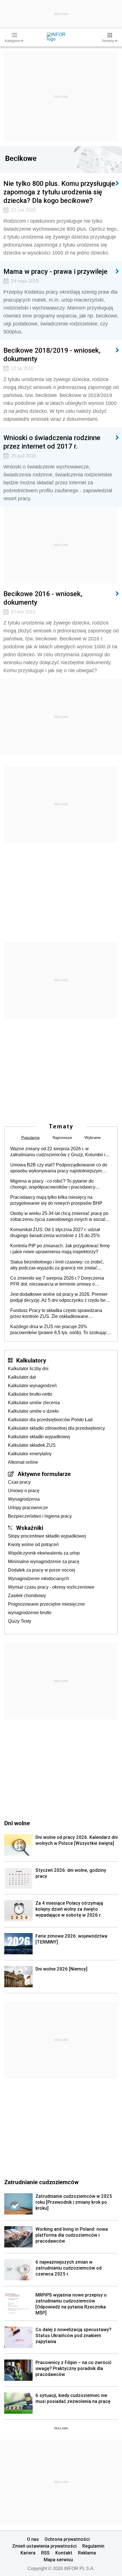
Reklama (87, 2553)
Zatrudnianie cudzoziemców (41, 2182)
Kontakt (64, 2553)
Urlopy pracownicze (28, 1508)
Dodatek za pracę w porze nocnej (42, 1570)
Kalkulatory (31, 1360)
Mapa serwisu (58, 2560)
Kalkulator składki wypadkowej (39, 1437)
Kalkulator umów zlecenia (34, 1403)
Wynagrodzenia (24, 1499)
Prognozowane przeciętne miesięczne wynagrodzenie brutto (46, 1608)
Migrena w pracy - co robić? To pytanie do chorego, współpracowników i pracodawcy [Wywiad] (53, 1184)
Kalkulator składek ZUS (32, 1445)
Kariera (28, 2553)
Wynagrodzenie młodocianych (38, 1579)
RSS (45, 2553)
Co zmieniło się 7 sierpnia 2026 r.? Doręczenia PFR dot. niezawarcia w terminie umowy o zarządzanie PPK (57, 1281)
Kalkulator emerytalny (30, 1454)
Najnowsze (62, 1137)
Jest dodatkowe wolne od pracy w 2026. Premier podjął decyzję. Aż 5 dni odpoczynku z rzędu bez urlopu (59, 1298)
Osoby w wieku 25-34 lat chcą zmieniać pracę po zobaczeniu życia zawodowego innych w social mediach (59, 1217)
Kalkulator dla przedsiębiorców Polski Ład (50, 1420)
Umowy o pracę (24, 1491)
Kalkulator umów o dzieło (33, 1411)
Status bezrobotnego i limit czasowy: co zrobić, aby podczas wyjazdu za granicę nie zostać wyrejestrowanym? (57, 1265)
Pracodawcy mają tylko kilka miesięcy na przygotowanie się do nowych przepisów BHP (56, 1200)
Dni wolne (17, 1823)
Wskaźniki (30, 1528)
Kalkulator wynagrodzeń (32, 1386)
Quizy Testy (20, 1621)
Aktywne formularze (44, 1474)
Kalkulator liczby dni (28, 1369)
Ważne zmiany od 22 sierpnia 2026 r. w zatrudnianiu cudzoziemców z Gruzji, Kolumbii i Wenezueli (58, 1152)
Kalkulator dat (22, 1377)
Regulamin (93, 2546)
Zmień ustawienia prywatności (44, 2546)
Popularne (30, 1137)
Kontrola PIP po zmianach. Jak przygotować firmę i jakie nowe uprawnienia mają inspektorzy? (60, 1249)
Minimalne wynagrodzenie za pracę (44, 1562)
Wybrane (93, 1137)
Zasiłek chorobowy (27, 1596)
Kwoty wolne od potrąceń (33, 1544)
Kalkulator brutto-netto (30, 1394)
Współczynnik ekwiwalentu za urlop (44, 1553)
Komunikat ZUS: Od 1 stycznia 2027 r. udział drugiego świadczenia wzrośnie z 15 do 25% (55, 1233)
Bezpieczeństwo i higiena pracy (40, 1516)
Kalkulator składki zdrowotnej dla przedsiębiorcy (56, 1428)
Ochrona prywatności (67, 2539)
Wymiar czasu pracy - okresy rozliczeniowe (51, 1587)
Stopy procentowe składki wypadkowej (47, 1536)
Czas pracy (19, 1482)
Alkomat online (23, 1462)
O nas (33, 2539)
